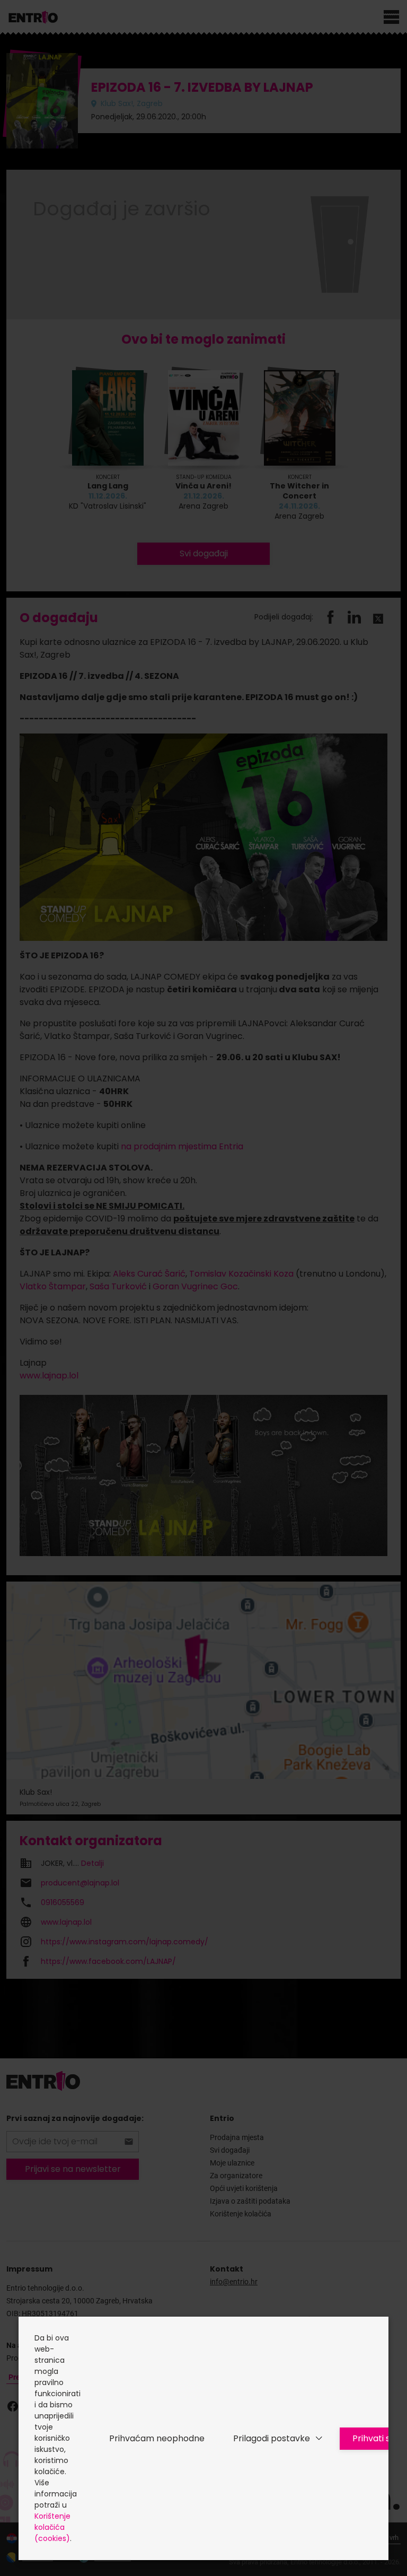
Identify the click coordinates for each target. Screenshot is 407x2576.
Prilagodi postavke (272, 2438)
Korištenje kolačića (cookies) (52, 2527)
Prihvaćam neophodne (157, 2438)
